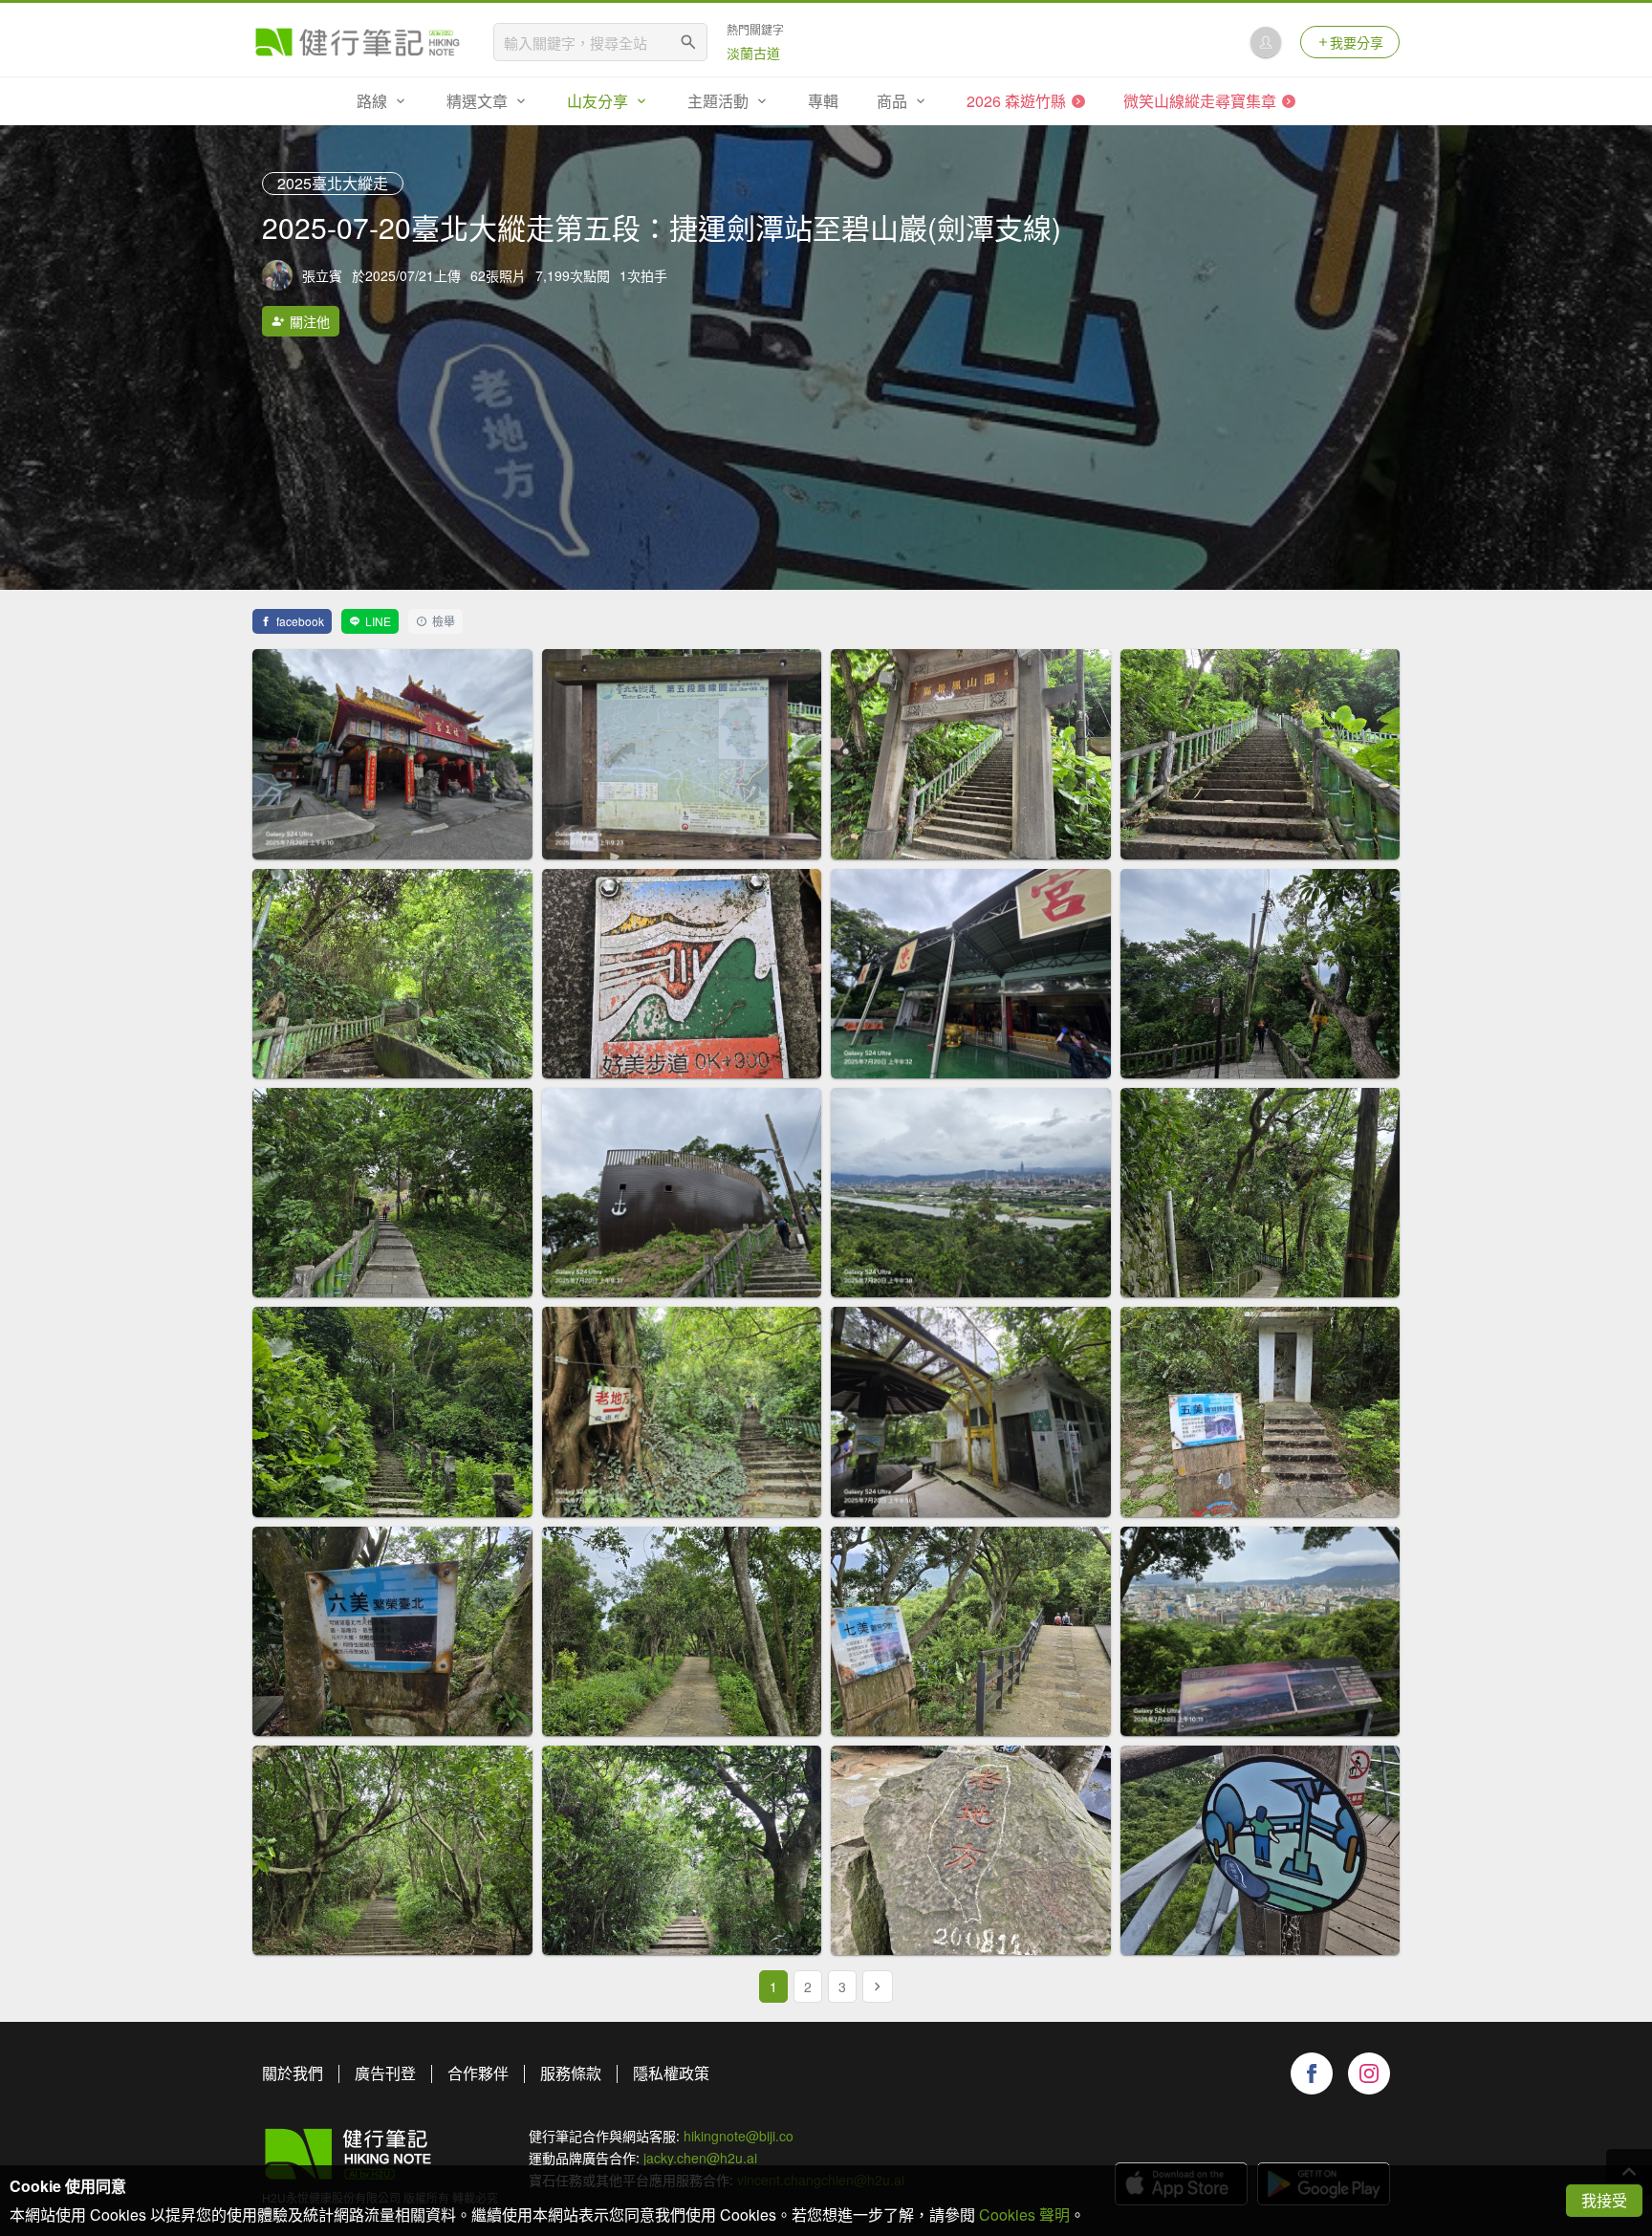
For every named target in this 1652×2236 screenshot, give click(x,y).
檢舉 (444, 621)
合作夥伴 (478, 2073)
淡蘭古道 (753, 53)
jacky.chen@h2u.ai (700, 2158)
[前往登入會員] (1266, 42)
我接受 (1604, 2200)
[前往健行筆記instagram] (1369, 2073)
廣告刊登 (385, 2073)
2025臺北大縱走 (333, 183)
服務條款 (571, 2073)
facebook (300, 621)
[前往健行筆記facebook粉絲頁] (1312, 2073)
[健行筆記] (358, 42)
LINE (378, 621)
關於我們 (293, 2073)
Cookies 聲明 (1024, 2214)
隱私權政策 (671, 2073)
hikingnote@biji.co (739, 2136)
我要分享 (1357, 42)
